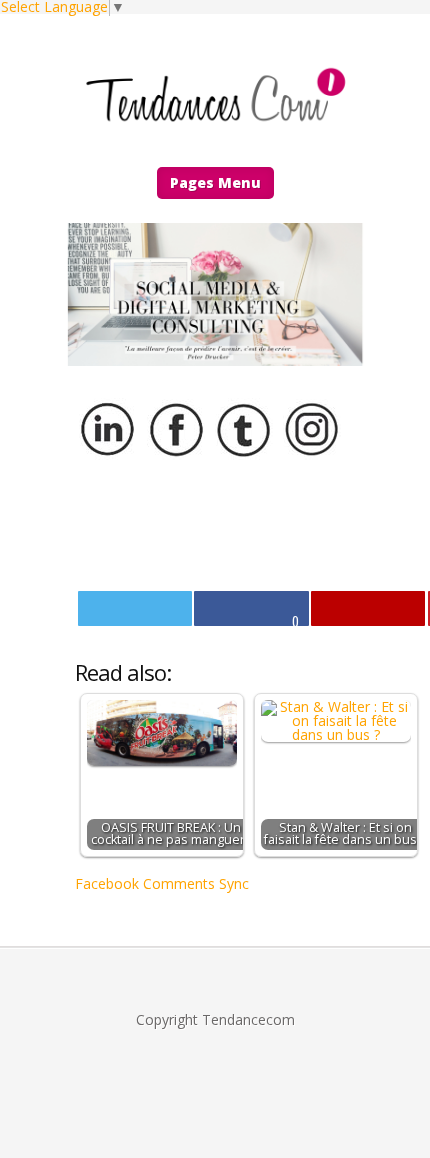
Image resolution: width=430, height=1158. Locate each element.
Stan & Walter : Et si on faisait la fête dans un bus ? (345, 834)
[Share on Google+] (368, 608)
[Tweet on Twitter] (135, 608)
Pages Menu (215, 182)
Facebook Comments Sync (162, 883)
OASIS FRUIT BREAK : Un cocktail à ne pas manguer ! (171, 834)
